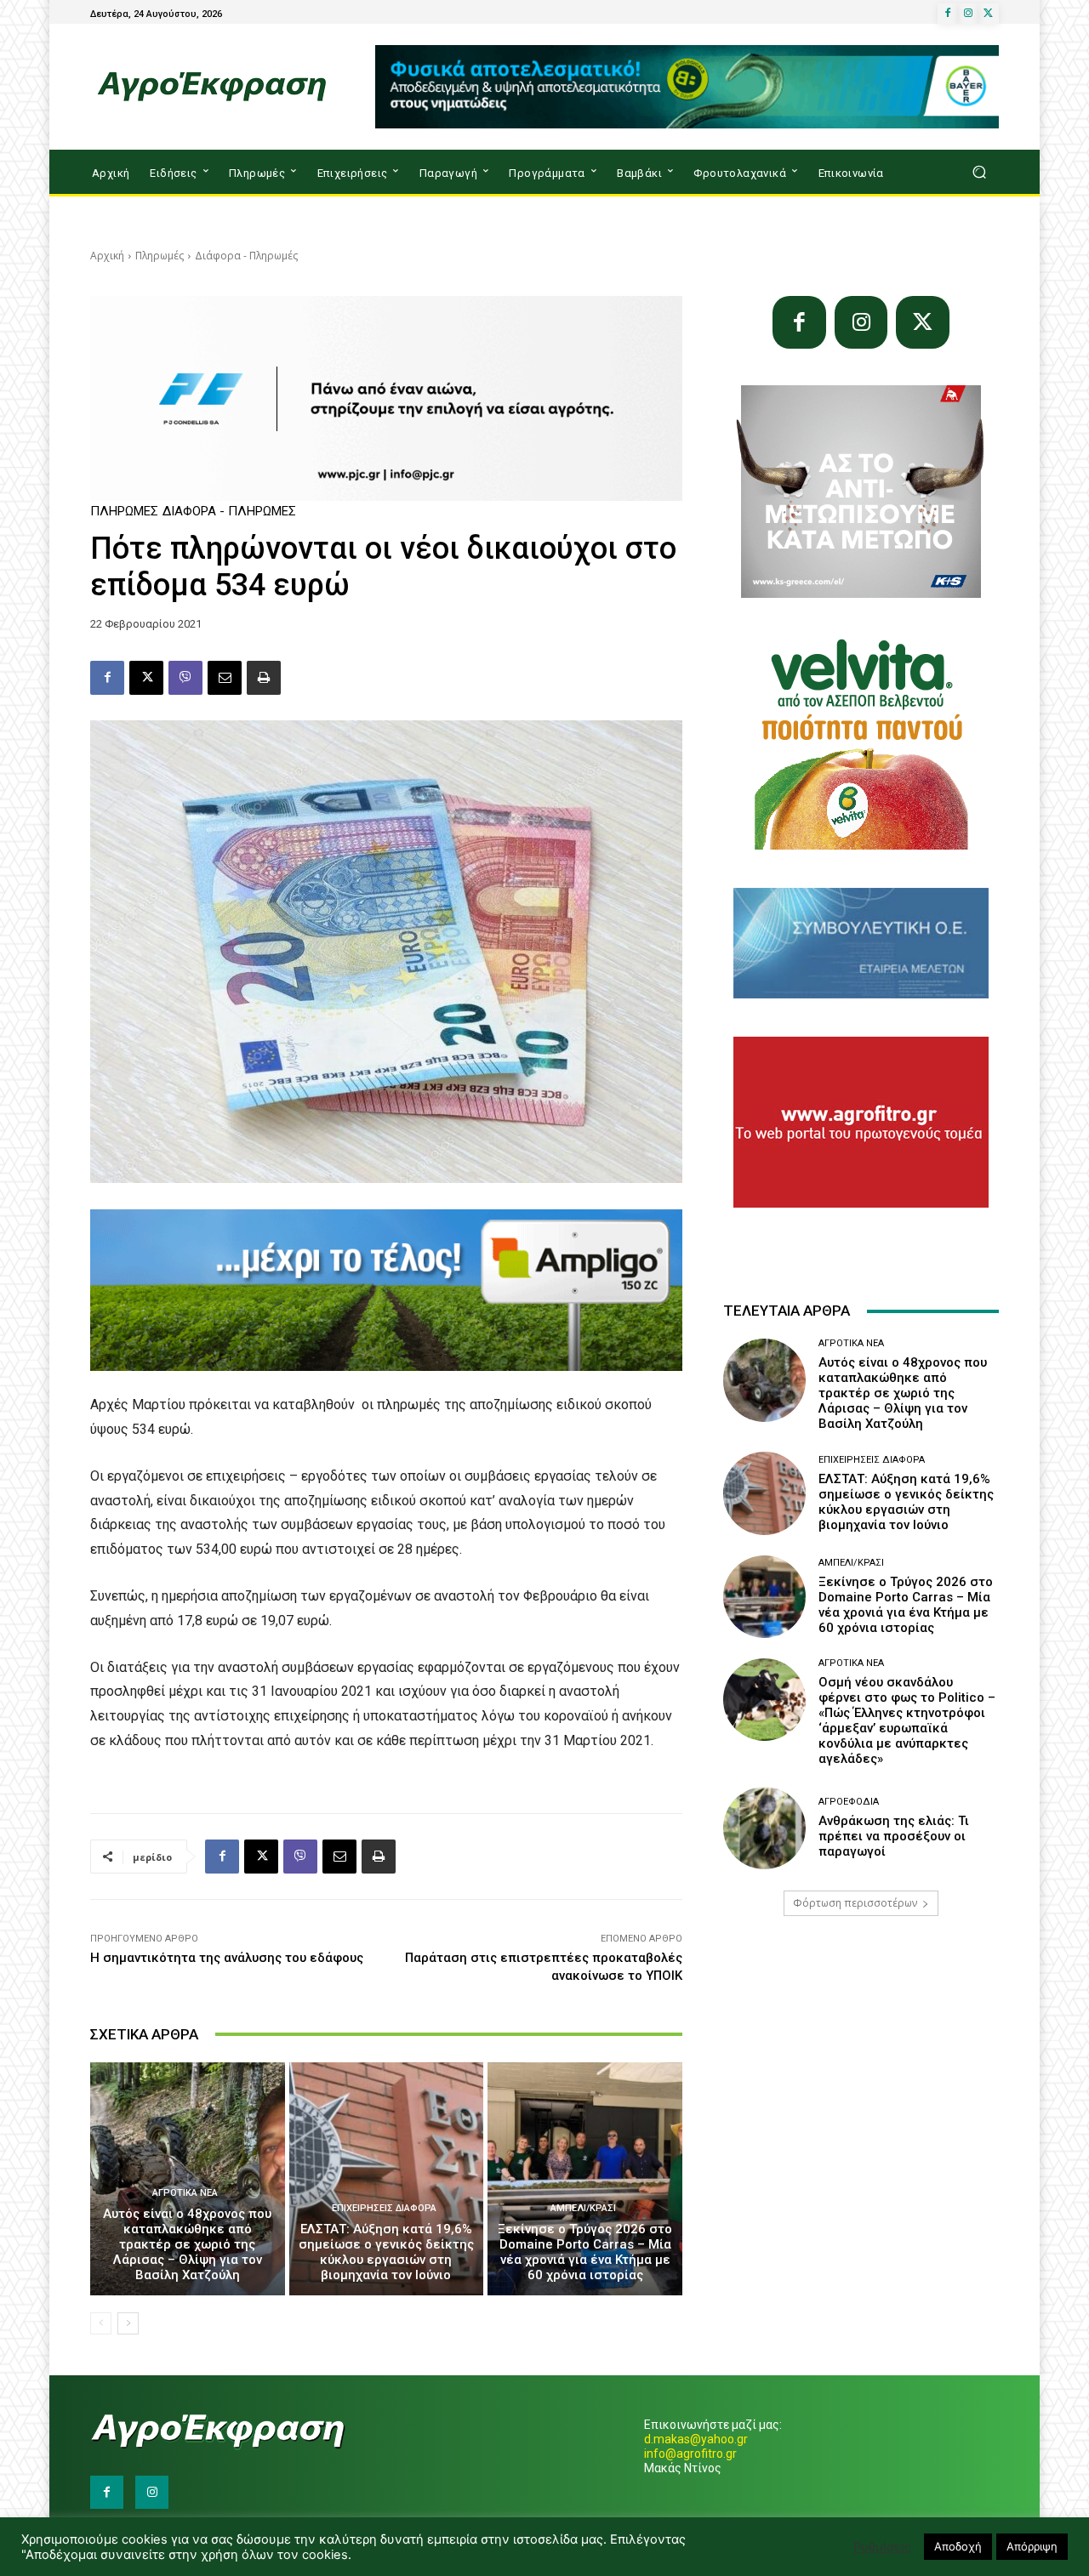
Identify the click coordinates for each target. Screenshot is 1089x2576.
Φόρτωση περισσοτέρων (855, 1903)
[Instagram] (968, 14)
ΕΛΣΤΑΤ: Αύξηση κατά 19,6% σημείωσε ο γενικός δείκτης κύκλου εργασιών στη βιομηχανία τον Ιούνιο (386, 2252)
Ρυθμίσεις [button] (882, 2547)
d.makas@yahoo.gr (696, 2439)
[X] (989, 14)
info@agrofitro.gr (690, 2454)
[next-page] (128, 2323)
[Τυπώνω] (264, 678)
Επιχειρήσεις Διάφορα (384, 2208)
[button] (979, 172)
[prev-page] (101, 2323)
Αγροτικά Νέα (185, 2193)
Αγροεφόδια (849, 1802)
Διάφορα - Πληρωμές (246, 256)
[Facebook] (948, 14)
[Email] (225, 678)
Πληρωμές (160, 256)
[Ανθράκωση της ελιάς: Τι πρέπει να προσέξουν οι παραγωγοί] (764, 1828)
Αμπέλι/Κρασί (583, 2208)
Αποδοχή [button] (958, 2546)
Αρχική (107, 256)
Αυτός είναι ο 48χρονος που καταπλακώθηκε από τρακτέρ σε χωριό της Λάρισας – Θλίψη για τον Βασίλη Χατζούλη (187, 2244)
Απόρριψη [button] (1032, 2546)
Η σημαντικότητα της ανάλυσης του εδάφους (227, 1958)
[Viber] (185, 678)
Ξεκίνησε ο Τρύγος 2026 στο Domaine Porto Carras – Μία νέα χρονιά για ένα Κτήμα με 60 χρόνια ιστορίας (585, 2252)
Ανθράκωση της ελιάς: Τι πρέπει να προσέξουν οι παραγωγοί (894, 1836)
